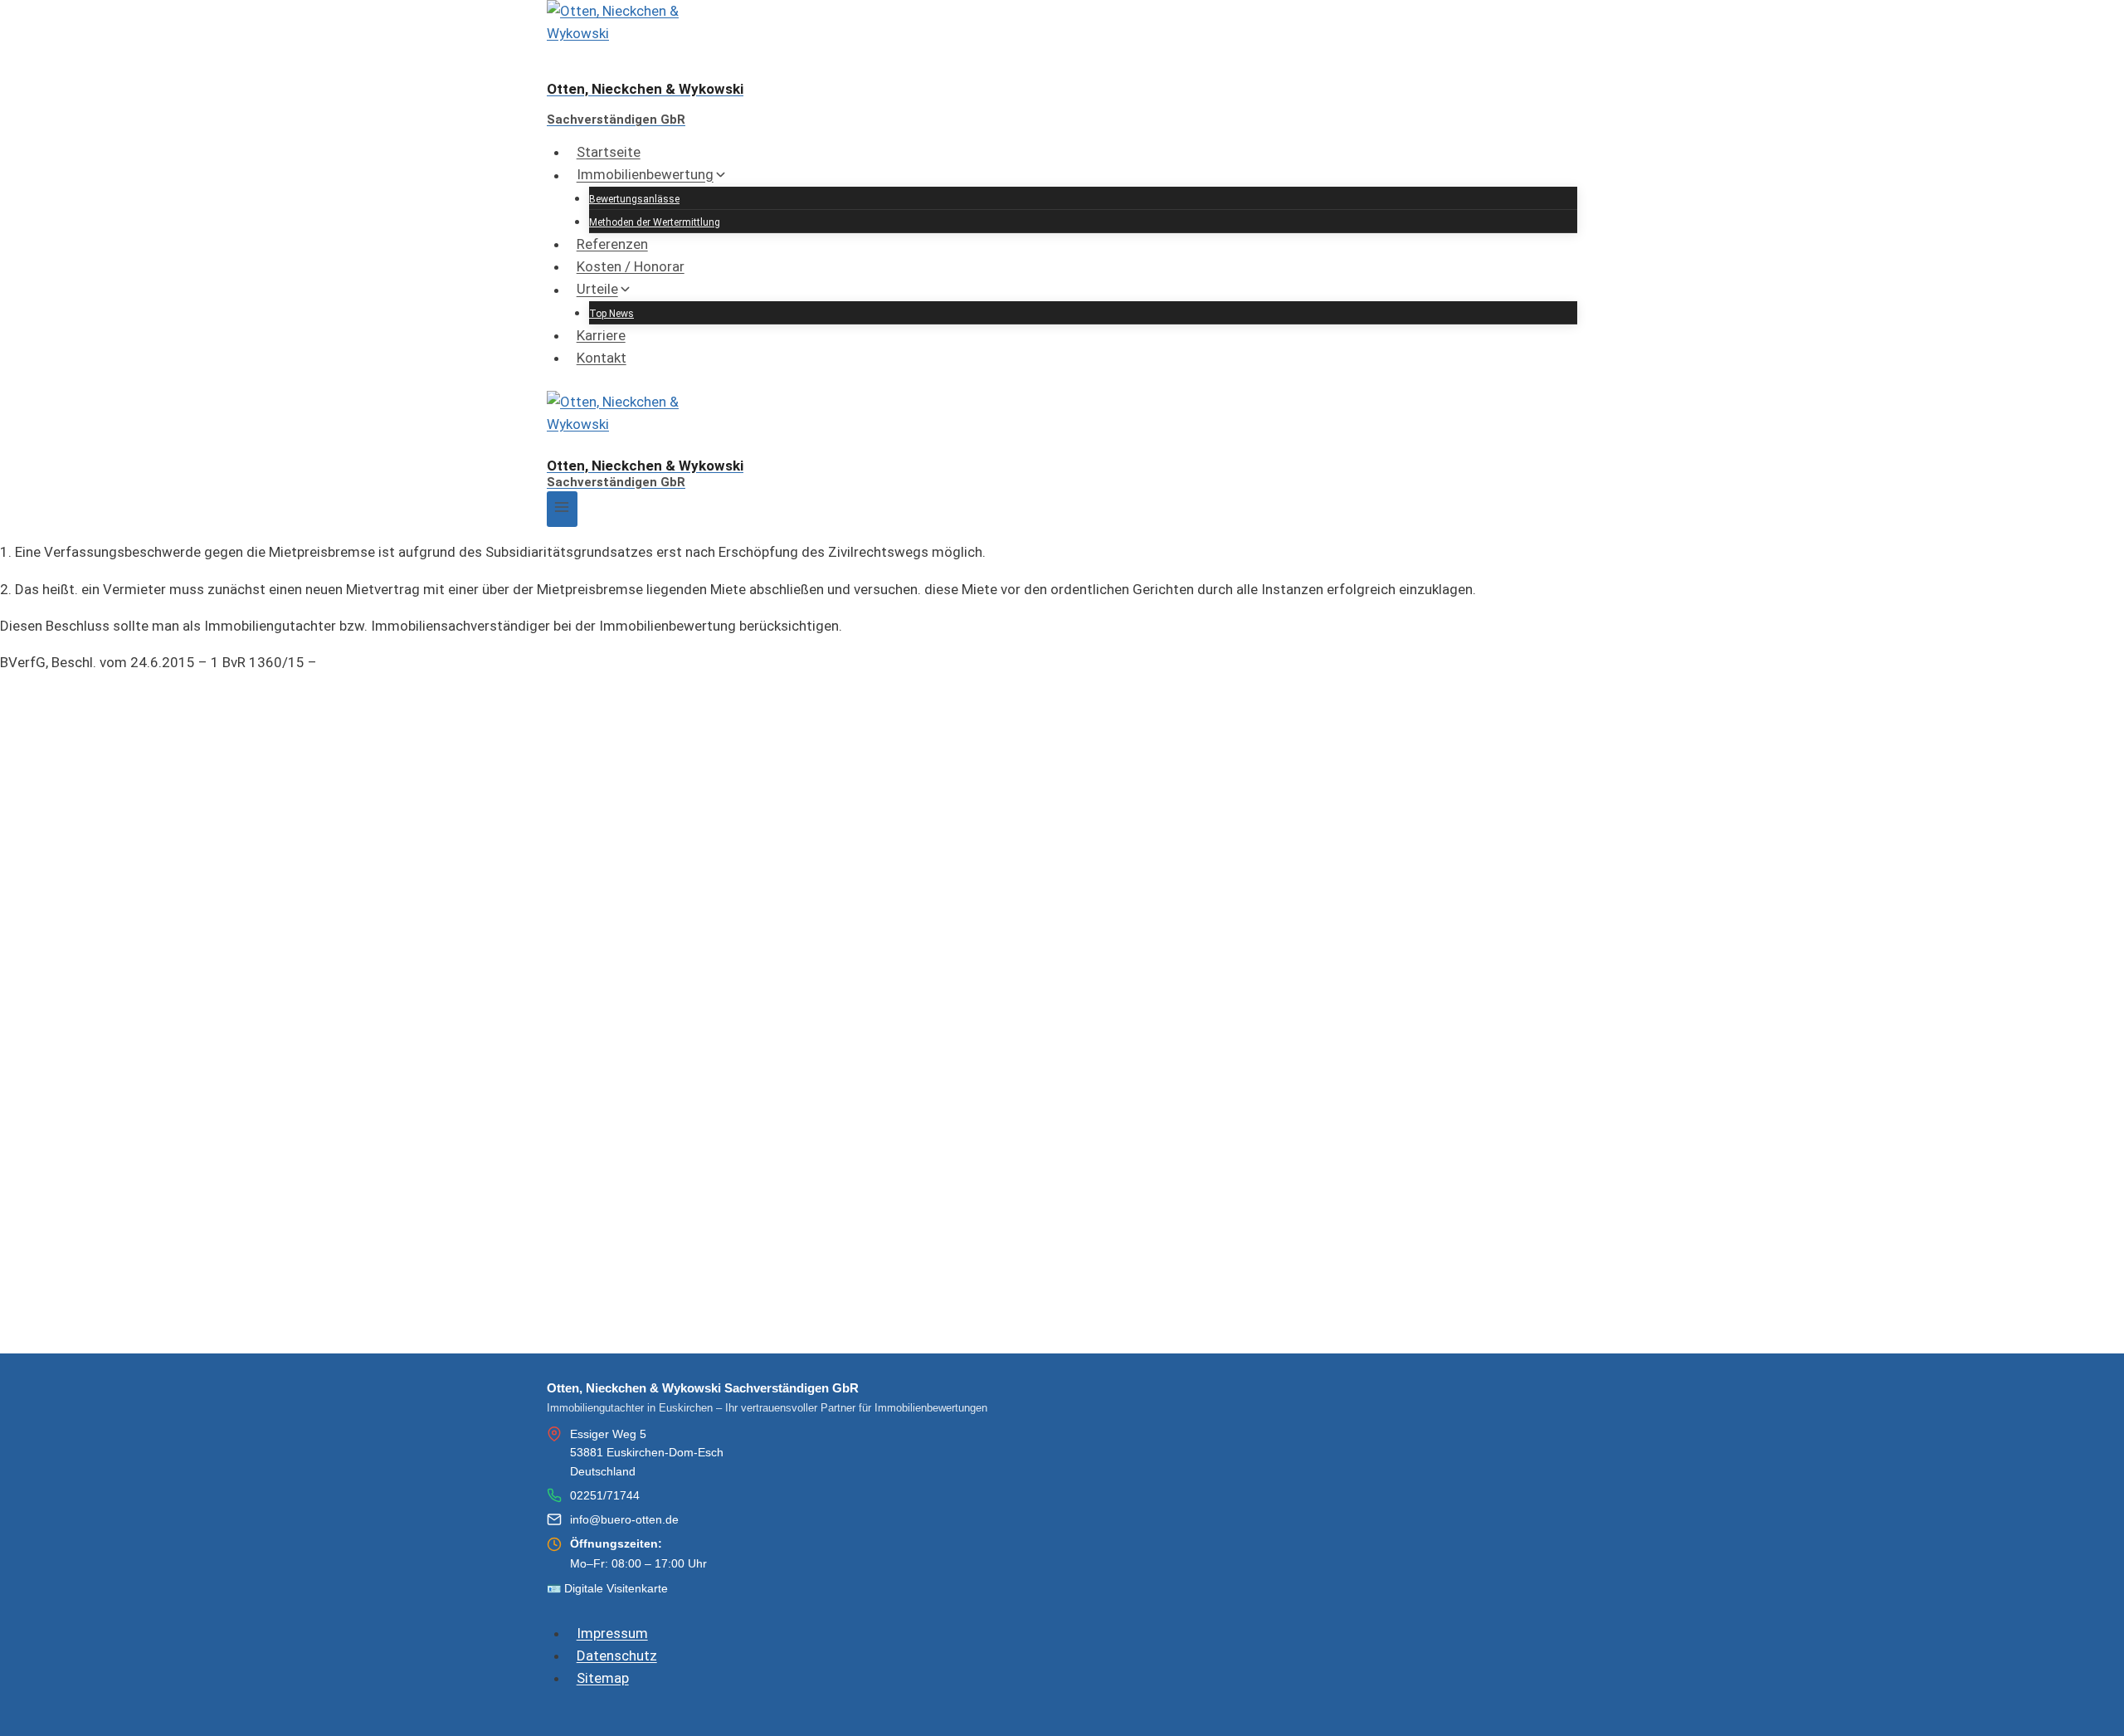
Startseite (609, 152)
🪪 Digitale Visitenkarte (607, 1588)
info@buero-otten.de (624, 1519)
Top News (611, 314)
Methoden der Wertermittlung (655, 222)
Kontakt (602, 358)
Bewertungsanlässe (634, 199)
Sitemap (603, 1678)
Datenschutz (617, 1656)
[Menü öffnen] (562, 509)
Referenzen (612, 244)
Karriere (601, 335)
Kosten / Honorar (631, 266)
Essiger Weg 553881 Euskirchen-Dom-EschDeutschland (647, 1453)
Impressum (612, 1633)
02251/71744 (605, 1495)
